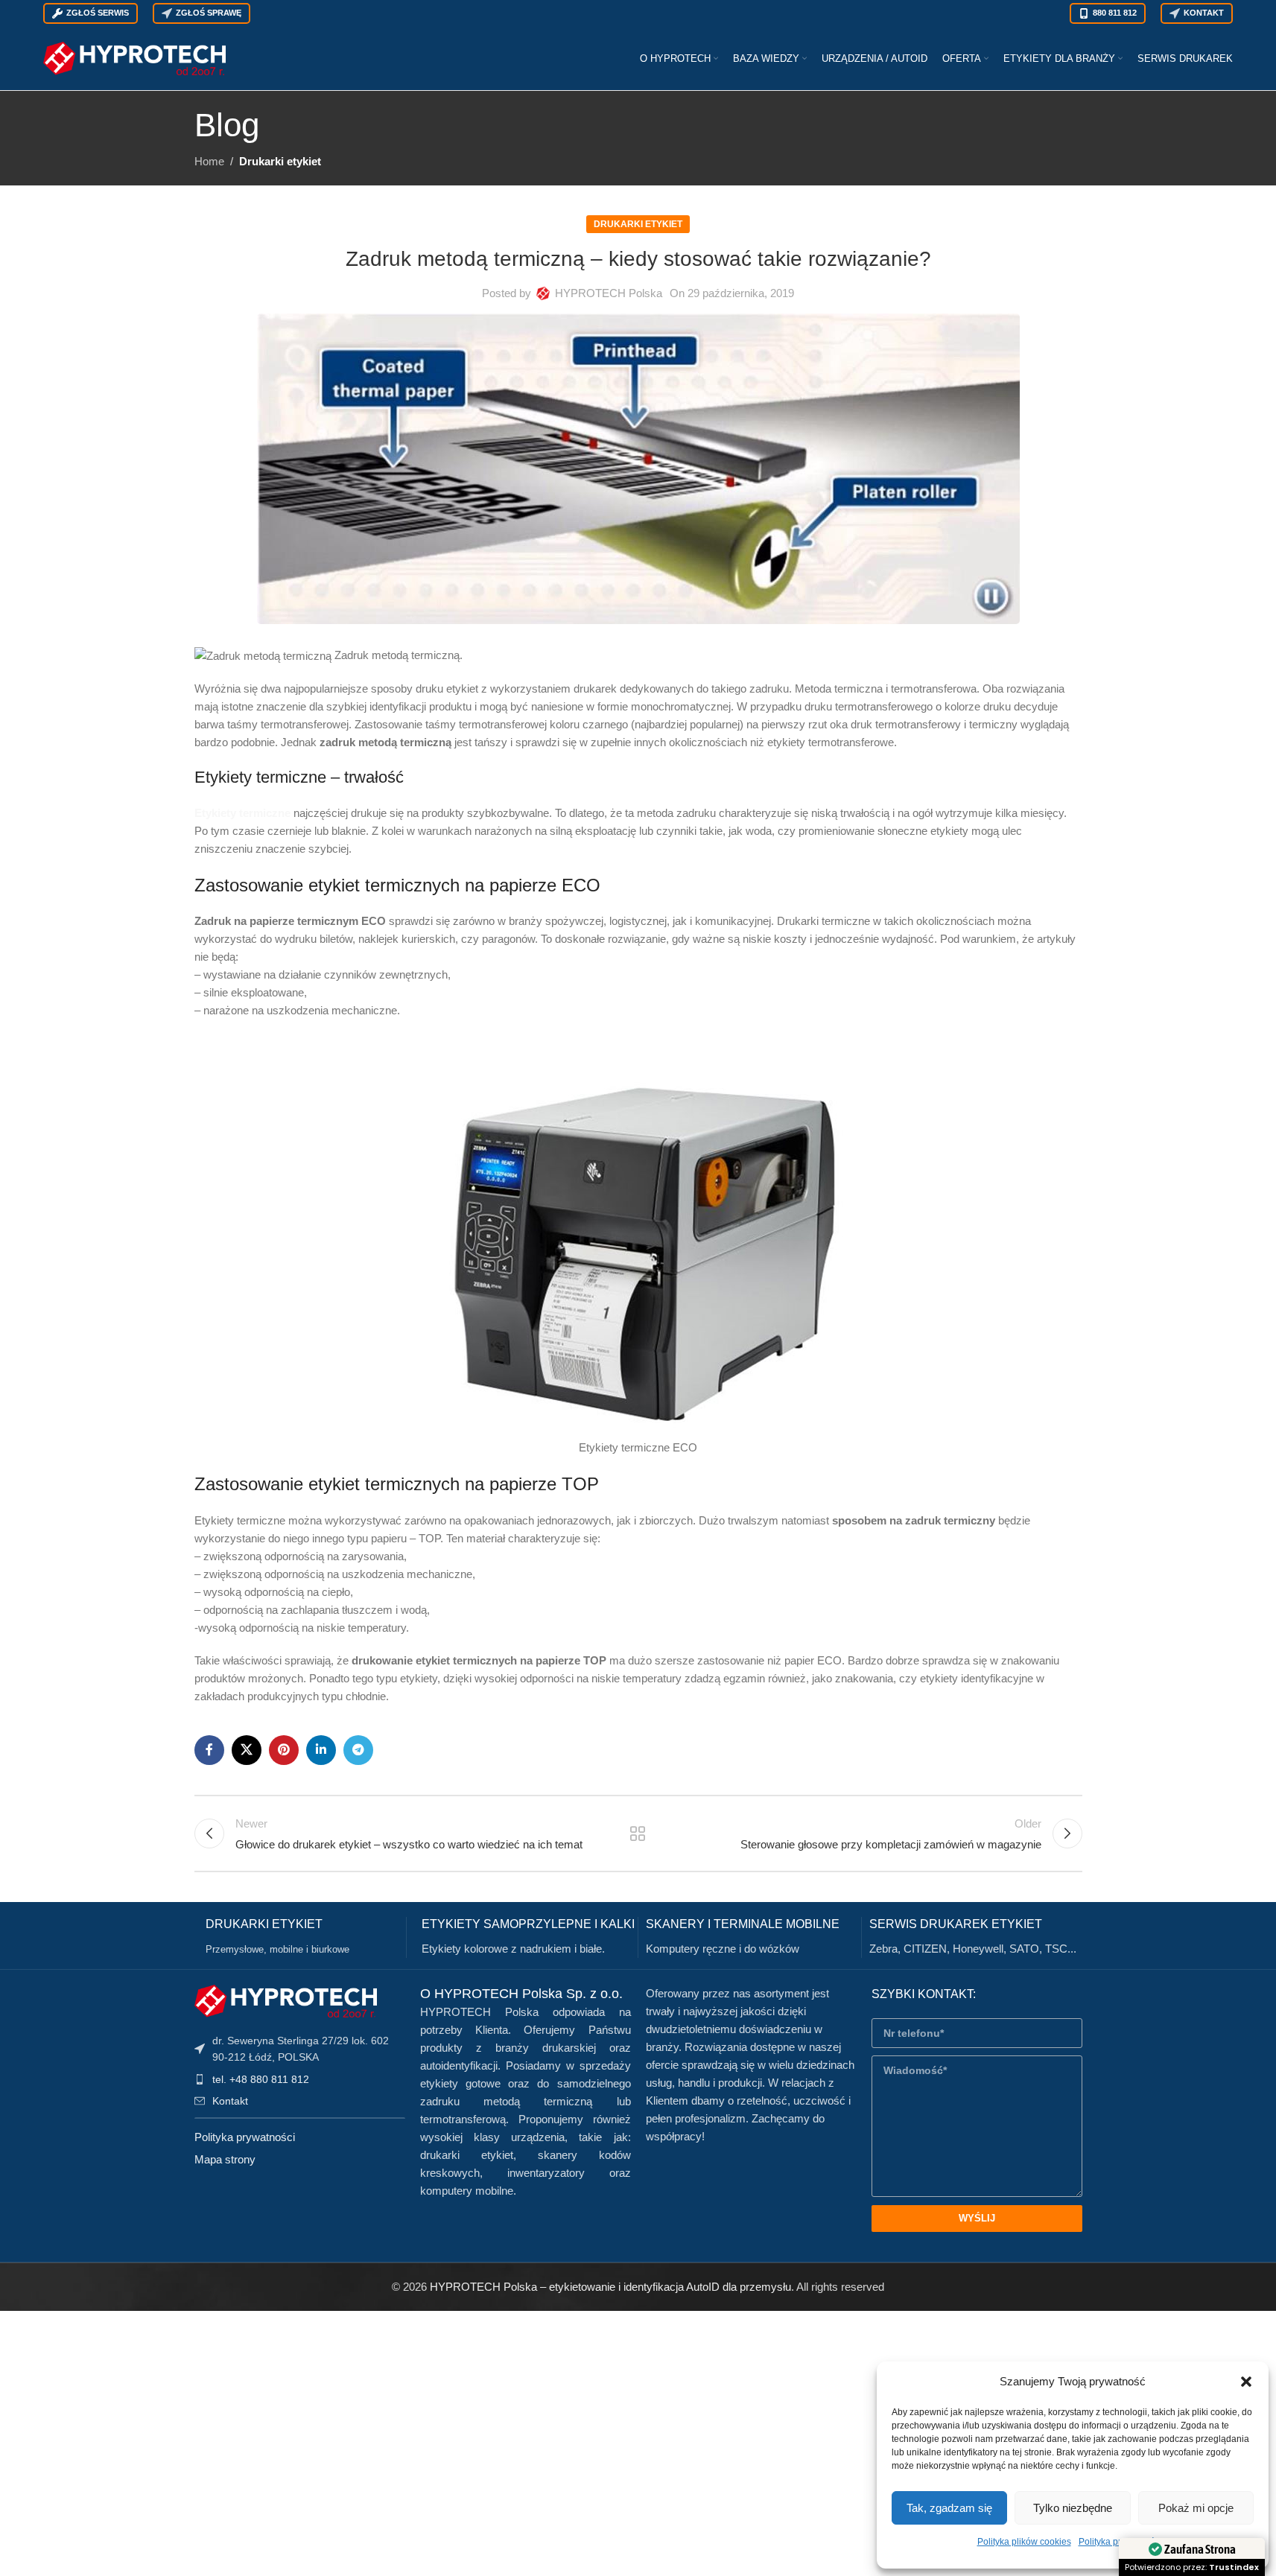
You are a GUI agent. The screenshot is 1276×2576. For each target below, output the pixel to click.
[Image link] (286, 2000)
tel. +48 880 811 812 (261, 2079)
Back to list (638, 1834)
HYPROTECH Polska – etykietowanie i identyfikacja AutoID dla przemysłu (610, 2287)
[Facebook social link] (209, 1750)
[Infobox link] (306, 1937)
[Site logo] (134, 57)
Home (209, 161)
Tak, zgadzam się (949, 2508)
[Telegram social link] (358, 1750)
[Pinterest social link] (284, 1750)
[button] (1246, 2382)
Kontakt (1204, 13)
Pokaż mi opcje (1196, 2508)
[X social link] (247, 1750)
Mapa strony (225, 2159)
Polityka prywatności (245, 2137)
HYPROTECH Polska (609, 293)
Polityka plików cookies (1024, 2542)
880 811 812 (1115, 13)
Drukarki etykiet (280, 161)
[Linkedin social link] (321, 1750)
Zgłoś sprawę (209, 13)
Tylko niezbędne (1073, 2508)
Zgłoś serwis (98, 13)
